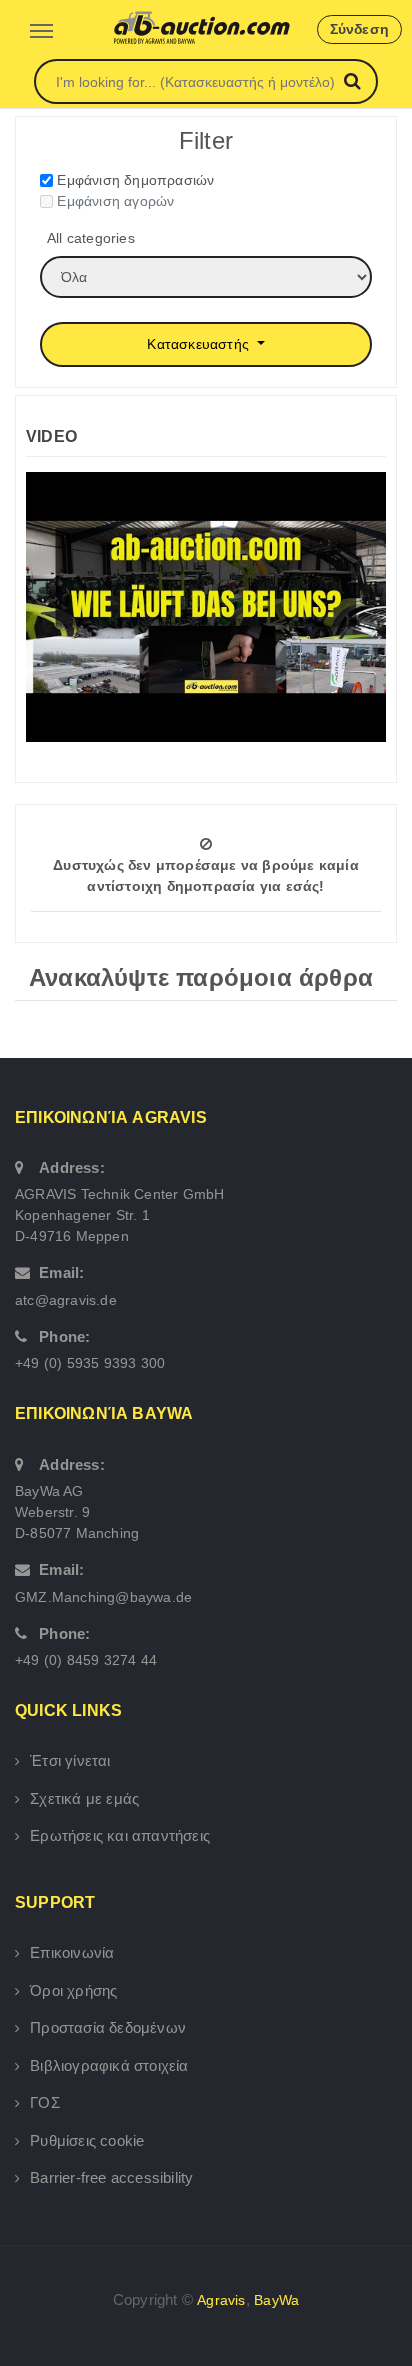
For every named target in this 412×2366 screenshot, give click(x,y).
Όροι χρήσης (73, 1990)
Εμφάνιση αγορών (115, 201)
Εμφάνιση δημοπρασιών (135, 180)
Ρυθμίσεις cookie (87, 2140)
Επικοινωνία (72, 1952)
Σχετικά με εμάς (84, 1798)
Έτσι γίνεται (70, 1760)
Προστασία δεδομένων (108, 2027)
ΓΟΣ (45, 2102)
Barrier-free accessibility (111, 2177)
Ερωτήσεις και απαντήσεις (120, 1835)
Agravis (221, 2300)
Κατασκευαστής (200, 344)
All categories (91, 238)
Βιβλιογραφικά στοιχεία (109, 2065)
